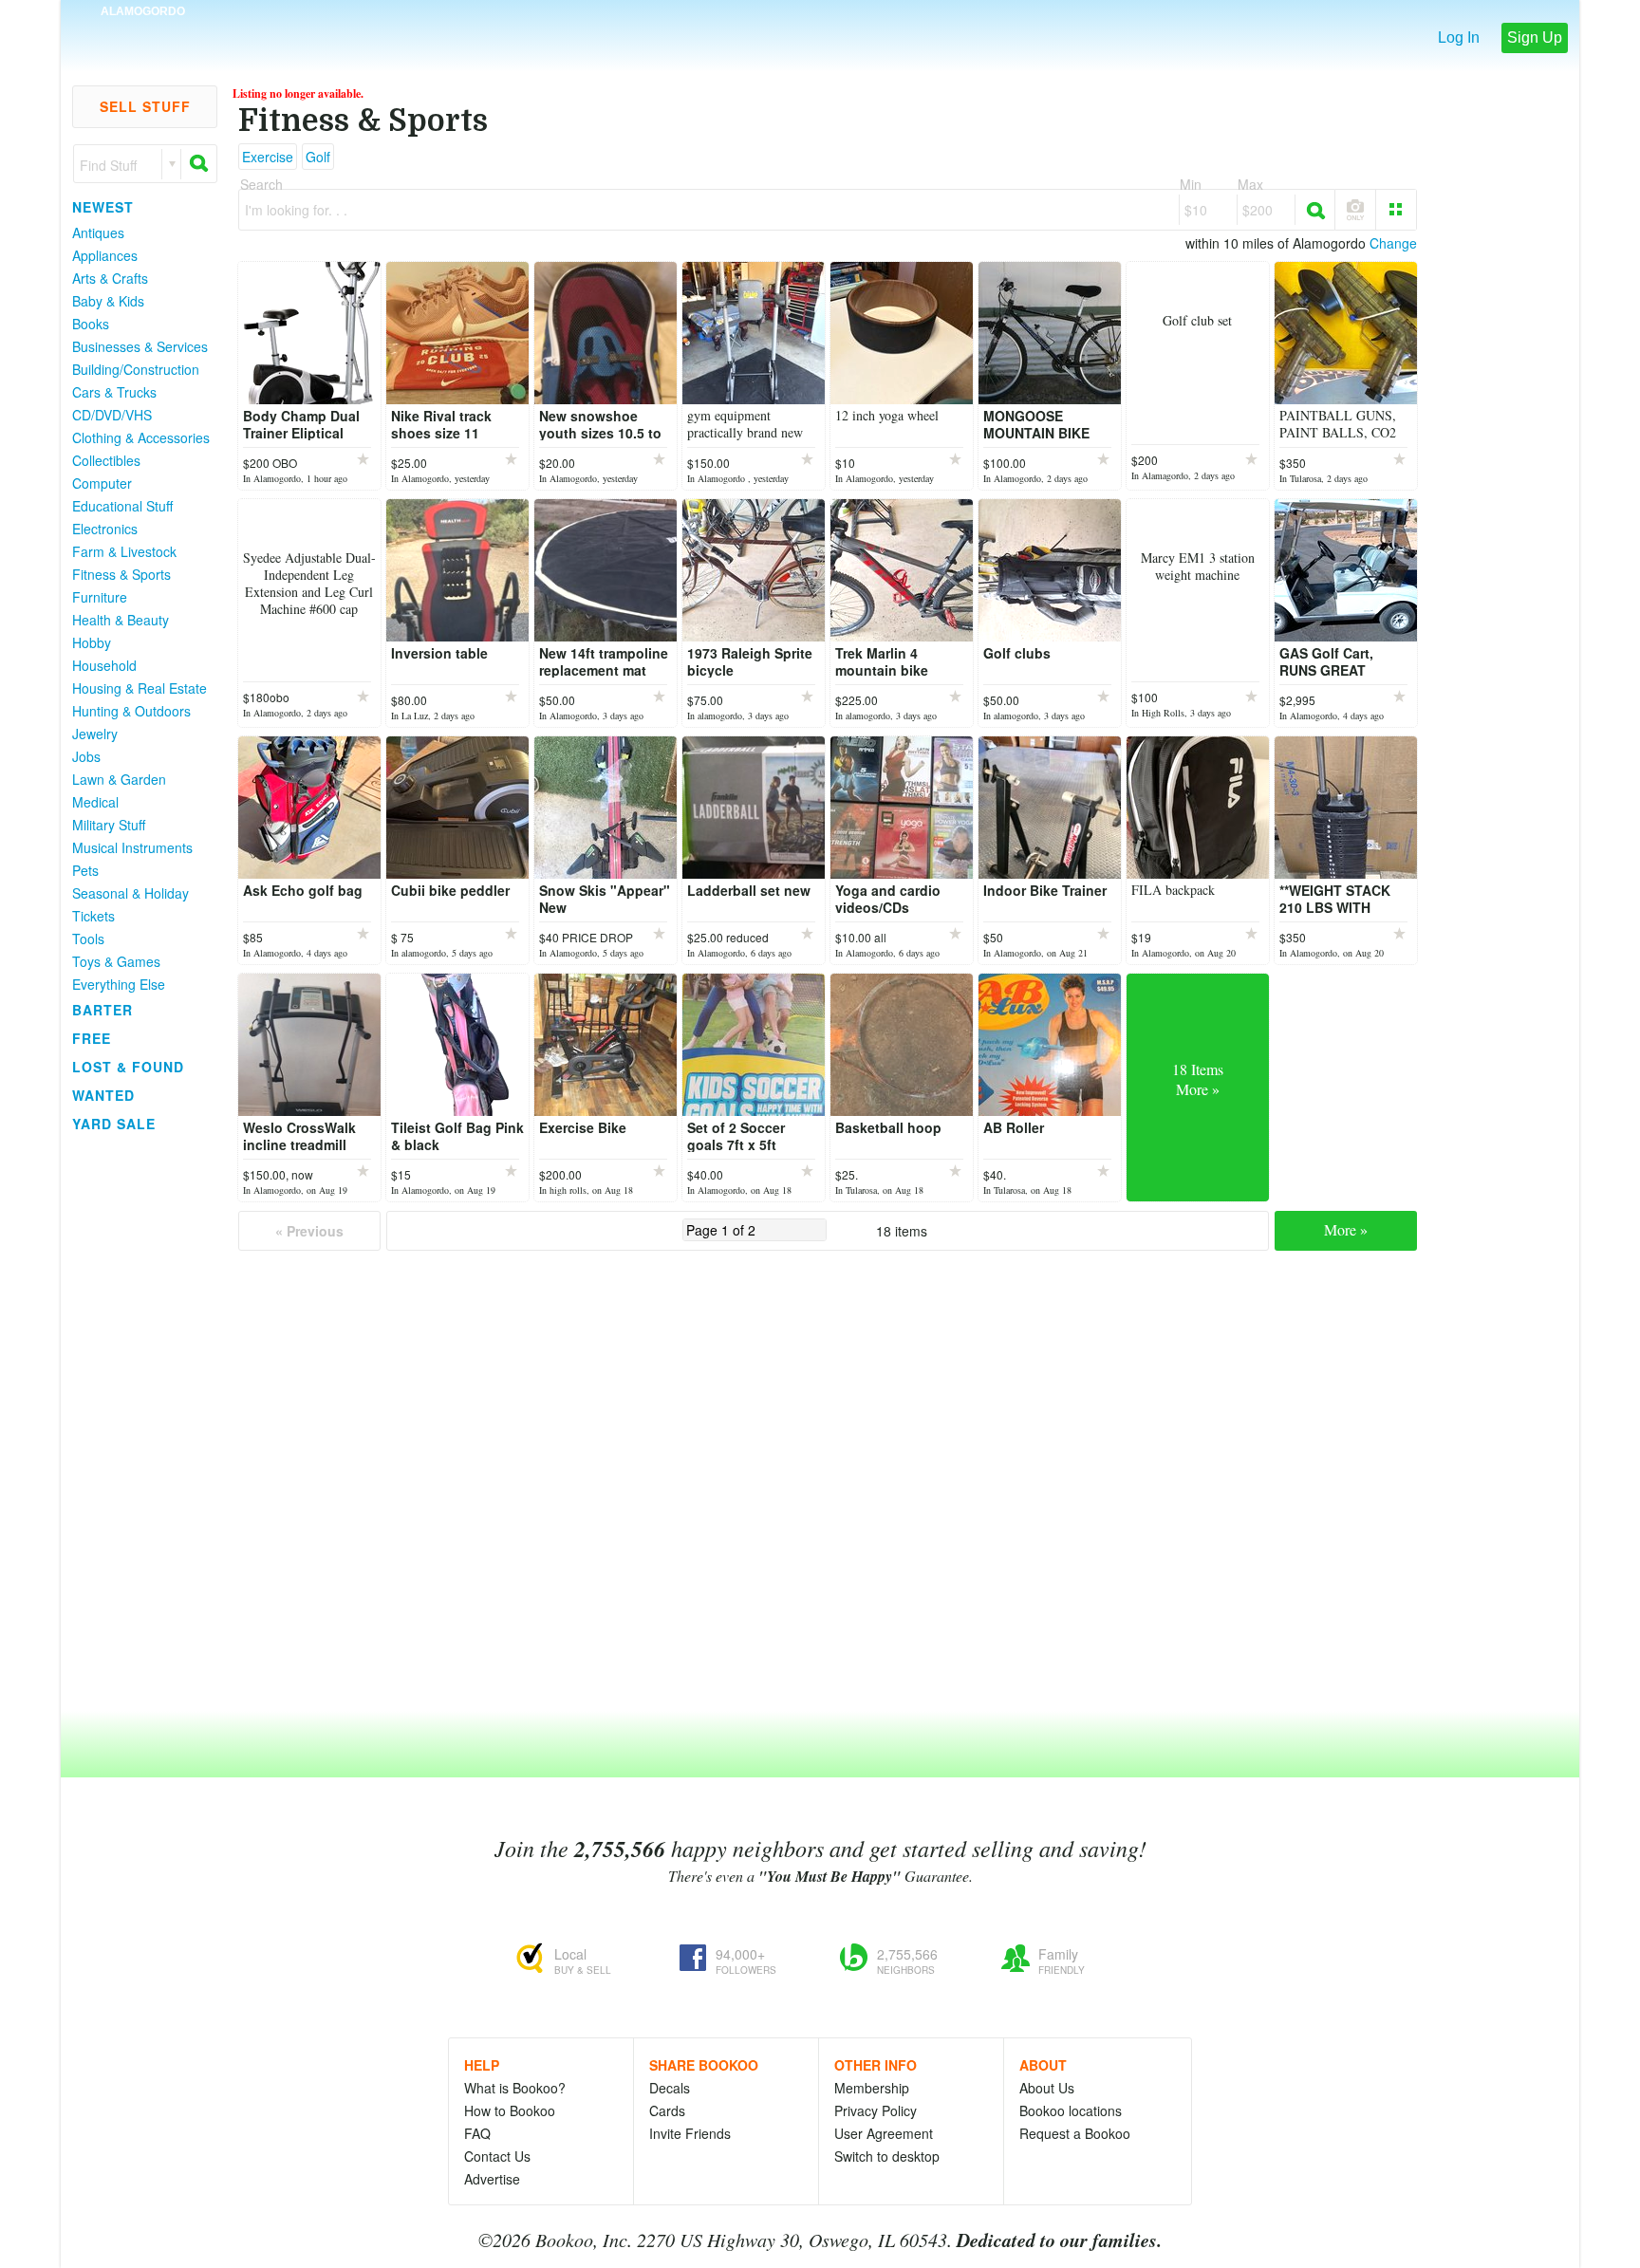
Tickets (93, 916)
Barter (102, 1010)
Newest (103, 207)
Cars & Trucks (114, 392)
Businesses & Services (140, 346)
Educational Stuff (122, 506)
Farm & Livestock (124, 551)
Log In (1459, 37)
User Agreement (884, 2133)
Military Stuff (109, 825)
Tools (88, 939)
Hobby (92, 642)
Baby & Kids (108, 301)
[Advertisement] (137, 1422)
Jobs (86, 756)
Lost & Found (128, 1067)
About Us (1047, 2088)
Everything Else (119, 984)
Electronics (105, 529)
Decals (670, 2088)
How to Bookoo (510, 2110)
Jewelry (95, 734)
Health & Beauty (121, 620)
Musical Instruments (132, 847)
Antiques (98, 232)
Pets (85, 870)
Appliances (105, 255)
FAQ (477, 2133)
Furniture (100, 597)
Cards (667, 2110)
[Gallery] (1396, 210)
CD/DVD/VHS (112, 415)
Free (92, 1038)
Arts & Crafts (110, 278)
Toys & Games (116, 961)
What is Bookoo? (515, 2088)
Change (1393, 243)
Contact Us (497, 2156)
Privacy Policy (876, 2110)
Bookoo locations (1071, 2110)
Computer (102, 483)
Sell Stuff (145, 106)
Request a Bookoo (1075, 2133)
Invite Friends (690, 2133)
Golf (318, 157)
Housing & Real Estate (140, 688)
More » (1346, 1229)
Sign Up (1535, 37)
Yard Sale (114, 1124)
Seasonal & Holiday (130, 893)
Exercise (268, 157)
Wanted (103, 1095)
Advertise (492, 2179)
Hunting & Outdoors (131, 711)
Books (91, 324)
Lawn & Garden (119, 779)
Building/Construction (136, 369)
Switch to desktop (887, 2156)
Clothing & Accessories (141, 437)
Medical (95, 802)
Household (104, 665)
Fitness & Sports (121, 574)
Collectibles (106, 460)
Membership (872, 2088)
